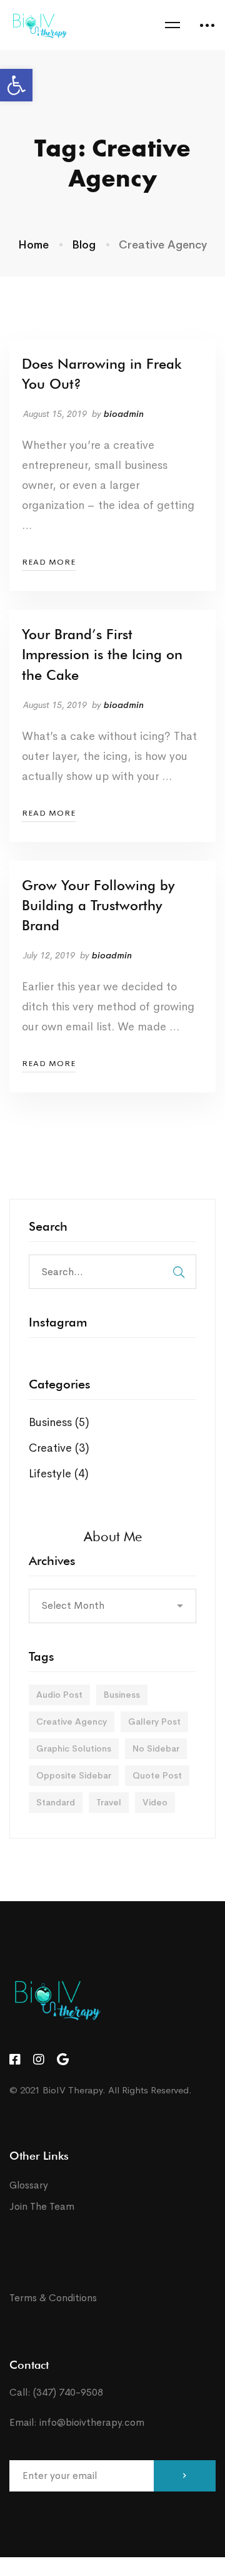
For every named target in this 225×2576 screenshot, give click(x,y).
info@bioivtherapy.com (92, 2422)
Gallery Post (154, 1722)
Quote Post (157, 1775)
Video (155, 1802)
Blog (84, 245)
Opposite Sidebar (74, 1775)
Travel (109, 1802)
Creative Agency (72, 1722)
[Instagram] (39, 2060)
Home (33, 245)
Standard (56, 1802)
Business (59, 1422)
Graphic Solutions (74, 1748)
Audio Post (59, 1695)
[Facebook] (15, 2060)
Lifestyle (59, 1474)
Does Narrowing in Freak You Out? (102, 374)
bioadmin (124, 414)
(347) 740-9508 (68, 2392)
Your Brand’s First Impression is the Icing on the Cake (102, 654)
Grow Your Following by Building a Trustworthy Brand (98, 905)
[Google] (63, 2060)
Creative (59, 1448)
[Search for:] (112, 1271)
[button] (16, 85)
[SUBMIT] (185, 2476)
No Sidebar (156, 1748)
